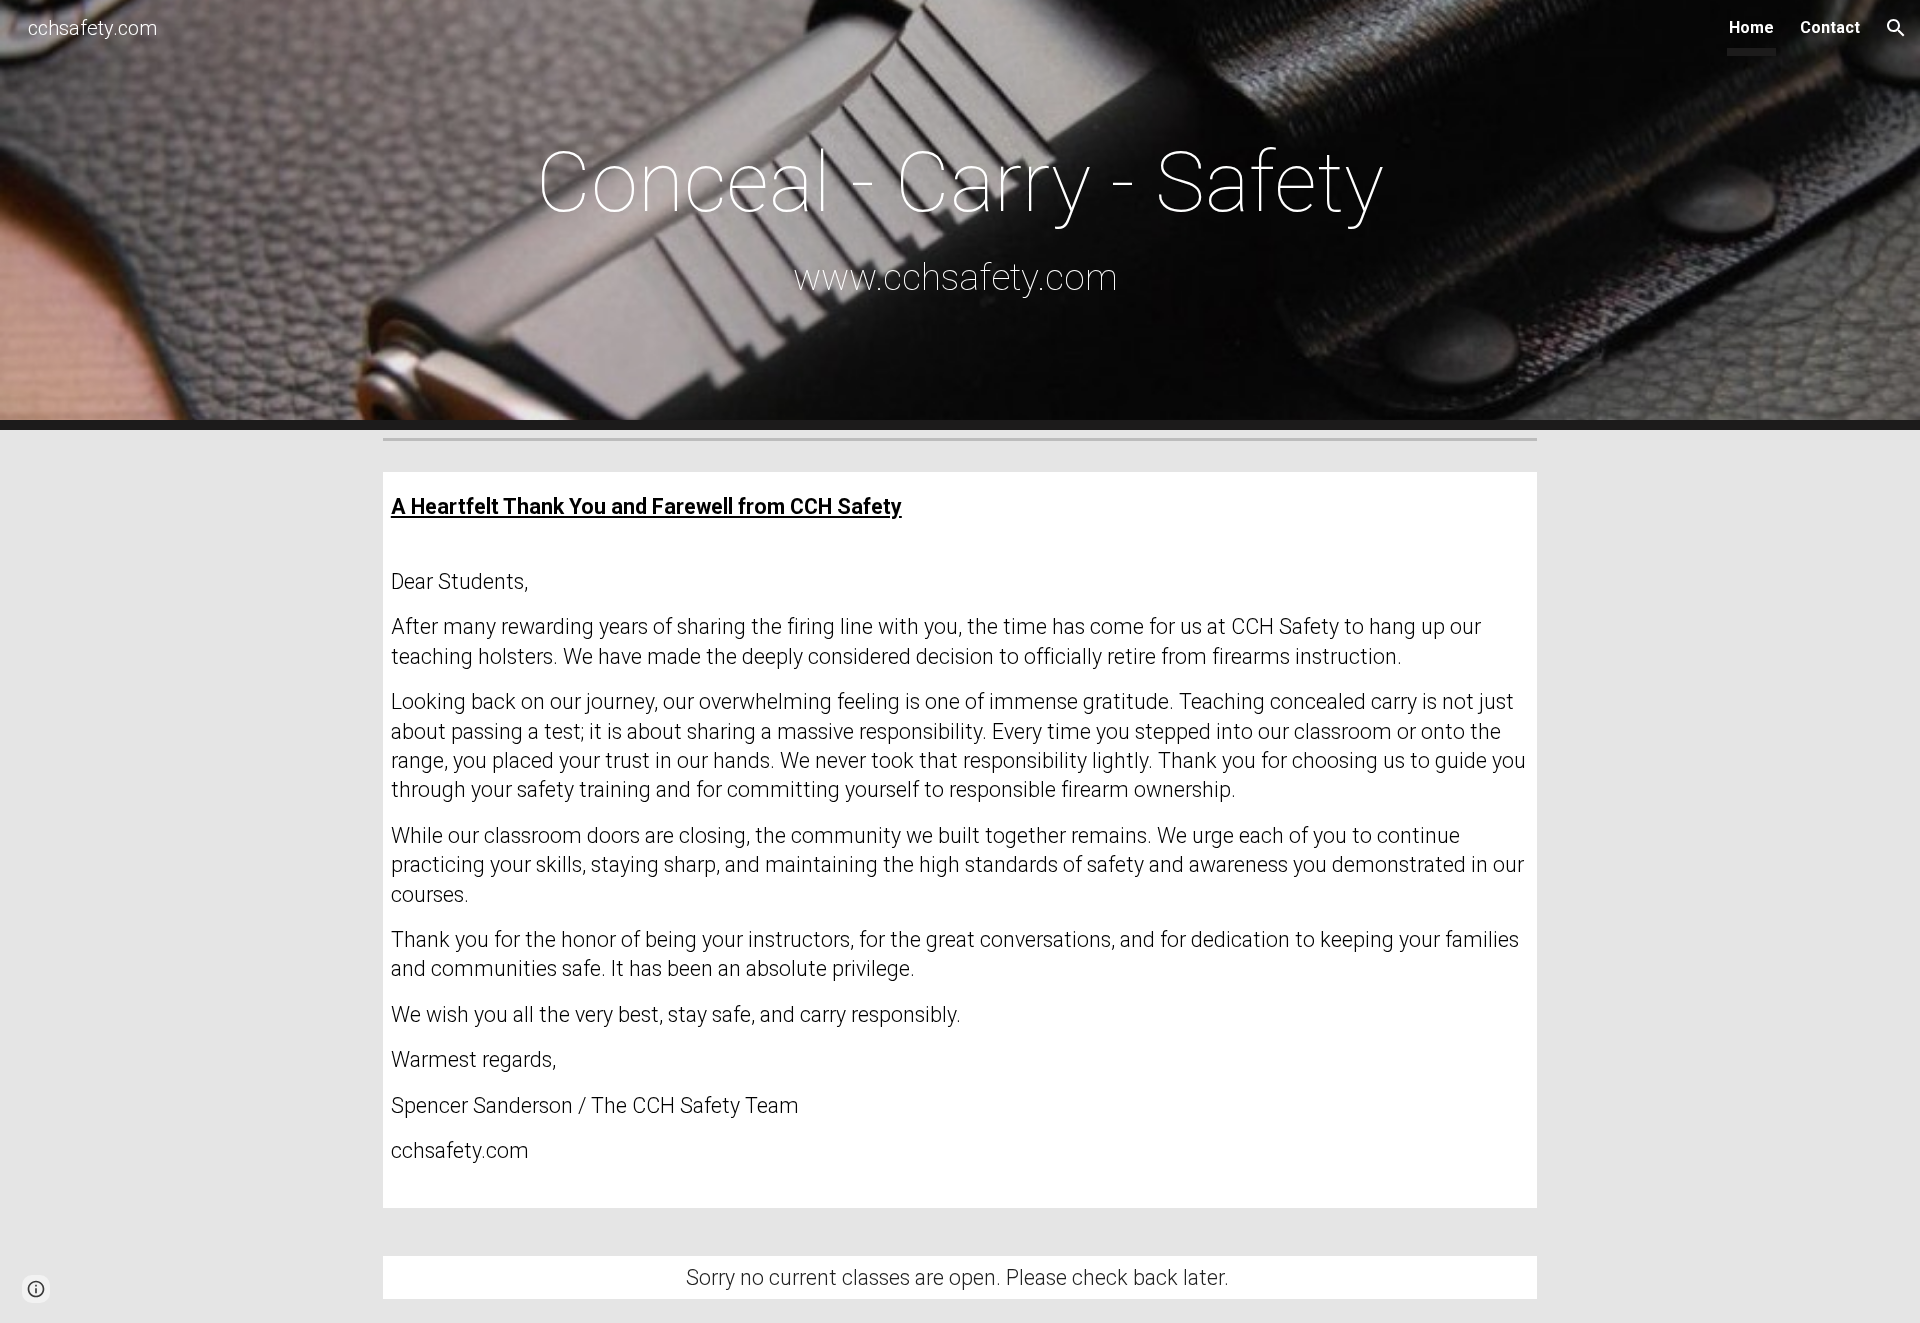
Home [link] (1751, 27)
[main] (960, 214)
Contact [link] (1830, 27)
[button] (1896, 28)
